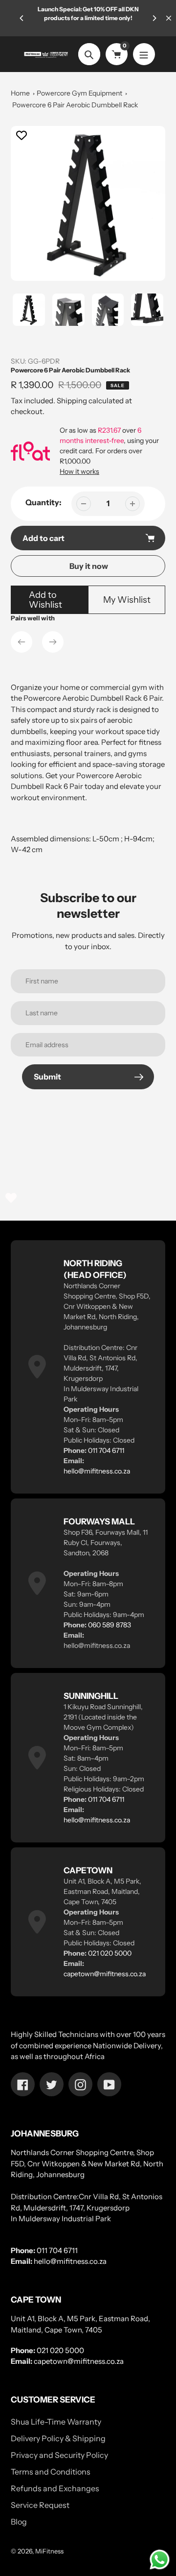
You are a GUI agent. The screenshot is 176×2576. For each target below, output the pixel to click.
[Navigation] (144, 54)
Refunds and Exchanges (55, 2488)
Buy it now (89, 566)
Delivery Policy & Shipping (58, 2438)
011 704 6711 (106, 1450)
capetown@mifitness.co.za (105, 1974)
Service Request (40, 2505)
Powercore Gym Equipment (79, 93)
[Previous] (22, 18)
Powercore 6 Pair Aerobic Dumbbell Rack (75, 105)
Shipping (72, 401)
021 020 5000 (110, 1953)
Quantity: (44, 502)
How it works (79, 471)
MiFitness (49, 2551)
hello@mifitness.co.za (97, 1471)
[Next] (154, 18)
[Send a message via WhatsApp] (160, 2560)
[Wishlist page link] (11, 1198)
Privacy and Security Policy (59, 2455)
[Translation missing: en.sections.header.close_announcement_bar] (169, 18)
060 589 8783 (110, 1625)
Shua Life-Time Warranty (56, 2422)
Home (20, 93)
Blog (19, 2522)
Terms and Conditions (51, 2472)
